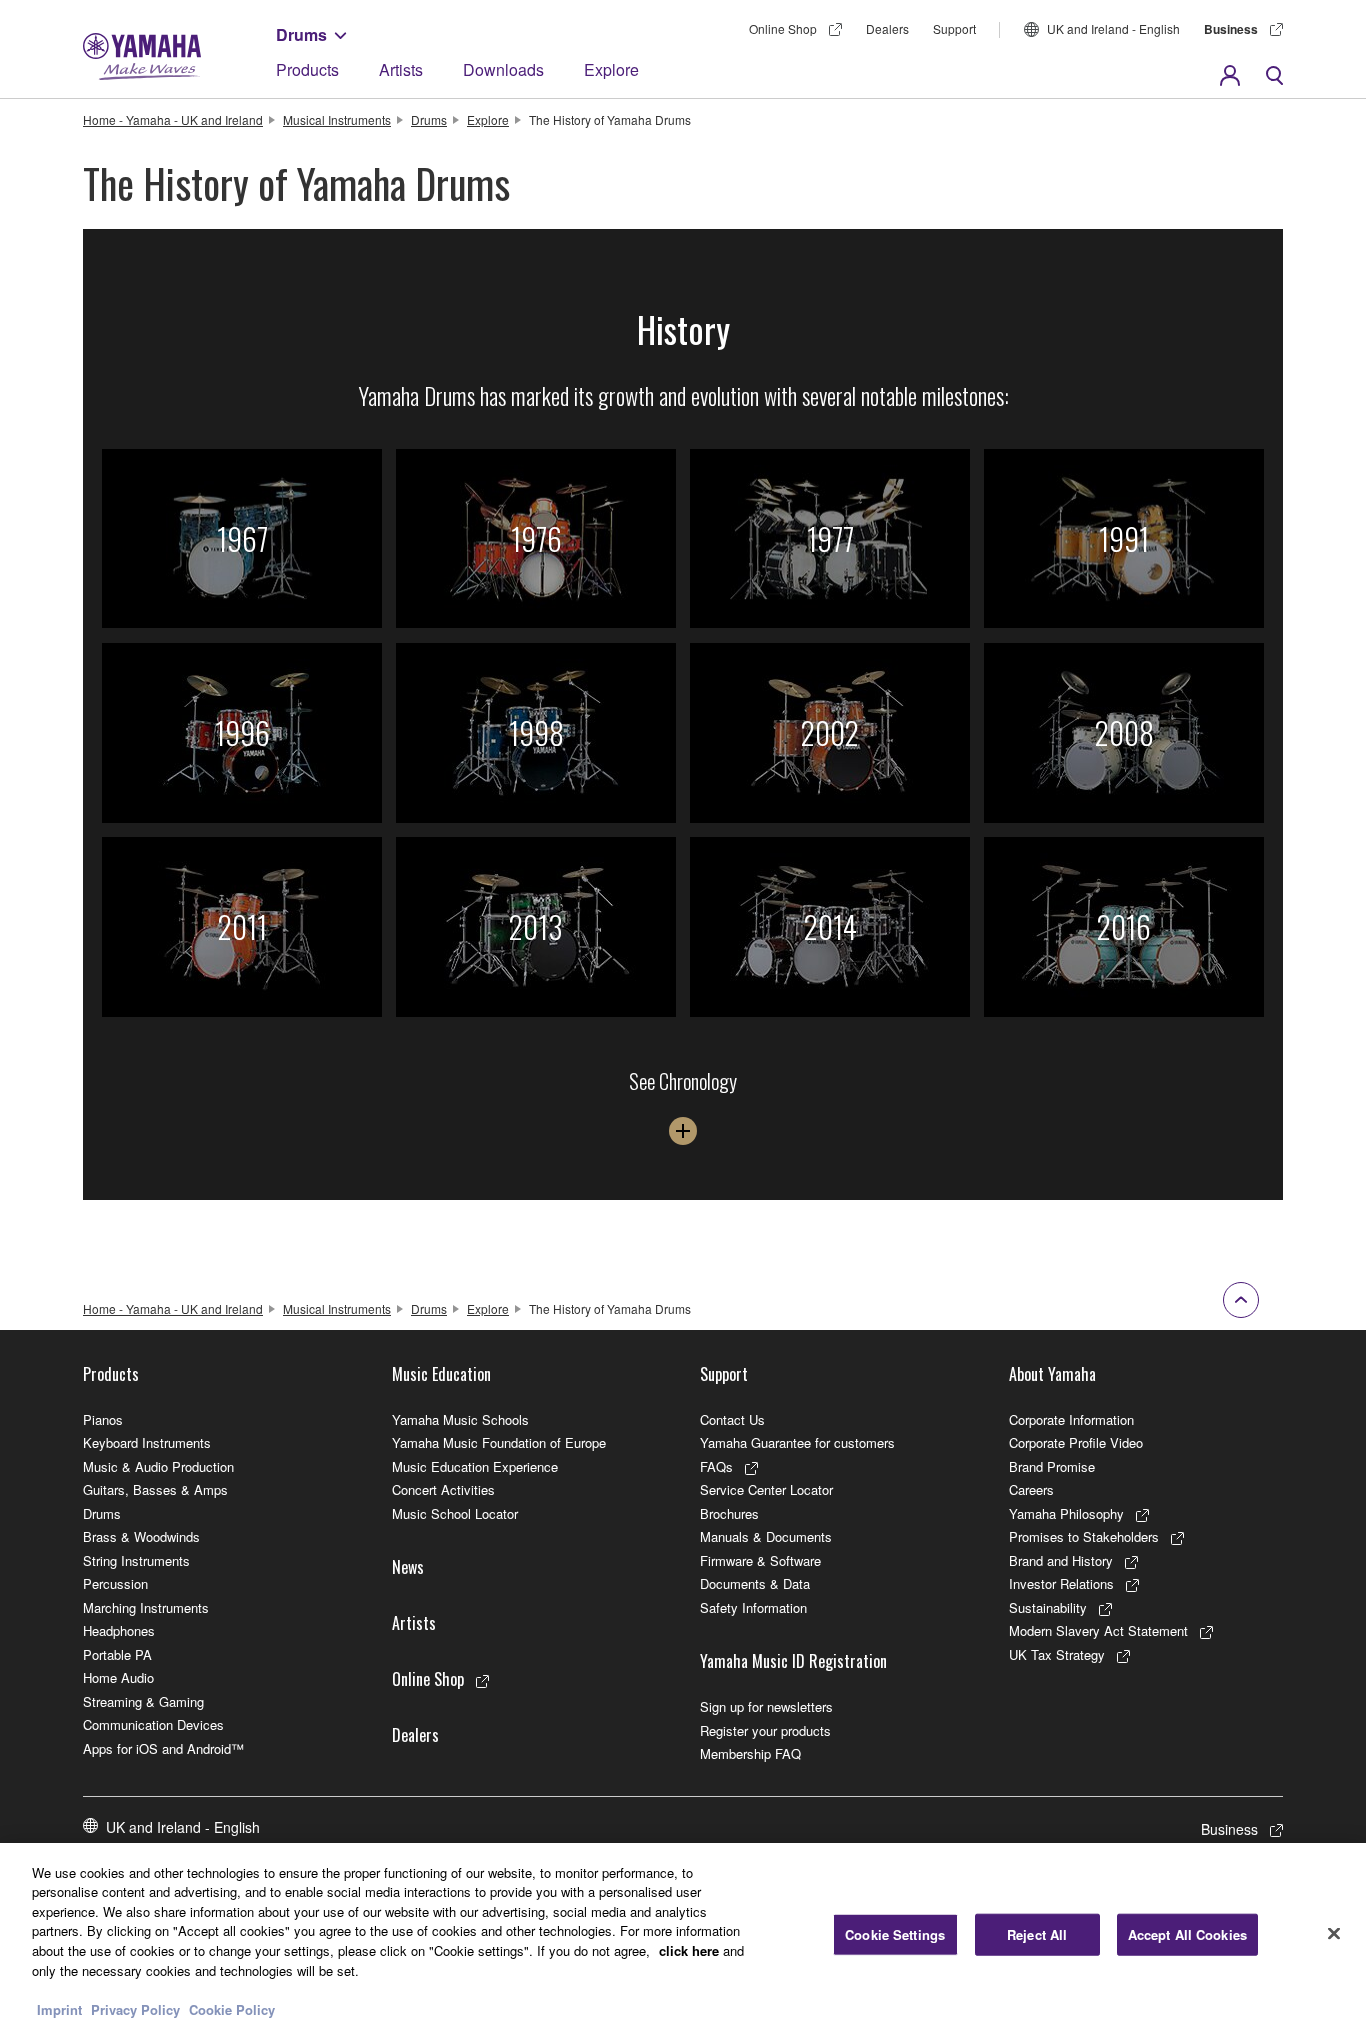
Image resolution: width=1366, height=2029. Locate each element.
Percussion (115, 1583)
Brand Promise (1052, 1466)
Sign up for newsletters (766, 1706)
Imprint (59, 2008)
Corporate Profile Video (1076, 1442)
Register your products (765, 1730)
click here (689, 1950)
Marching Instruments (146, 1607)
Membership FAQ (750, 1753)
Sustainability (1048, 1607)
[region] (683, 1936)
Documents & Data (755, 1583)
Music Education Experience (475, 1466)
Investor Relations (1061, 1583)
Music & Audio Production (158, 1466)
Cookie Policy (232, 2008)
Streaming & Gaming (143, 1701)
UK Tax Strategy (1057, 1654)
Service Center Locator (766, 1489)
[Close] (1334, 1933)
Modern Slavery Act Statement (1098, 1630)
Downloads (503, 69)
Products (307, 69)
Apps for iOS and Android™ (163, 1748)
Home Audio (118, 1677)
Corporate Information (1071, 1419)
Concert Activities (443, 1489)
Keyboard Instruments (147, 1442)
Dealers (887, 28)
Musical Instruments (337, 119)
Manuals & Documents (766, 1536)
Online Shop (783, 28)
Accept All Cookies (1187, 1934)
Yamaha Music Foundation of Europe (499, 1442)
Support (954, 28)
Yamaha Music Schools (460, 1419)
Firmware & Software (760, 1560)
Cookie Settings (895, 1934)
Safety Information (753, 1607)
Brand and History (1061, 1560)
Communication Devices (153, 1724)
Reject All (1037, 1934)
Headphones (119, 1630)
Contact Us (732, 1419)
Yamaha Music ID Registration (793, 1661)
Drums (301, 34)
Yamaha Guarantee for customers (797, 1442)
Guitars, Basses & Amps (155, 1489)
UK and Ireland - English (1113, 28)
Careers (1031, 1489)
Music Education (441, 1374)
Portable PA (117, 1654)
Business (1231, 29)
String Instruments (136, 1560)
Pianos (103, 1419)
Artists (401, 69)
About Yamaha (1052, 1374)
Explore (611, 69)
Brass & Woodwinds (141, 1536)
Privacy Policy (135, 2008)
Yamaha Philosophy (1066, 1513)
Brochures (729, 1513)
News (408, 1567)
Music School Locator (455, 1513)
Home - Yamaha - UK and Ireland (173, 119)
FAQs (716, 1466)
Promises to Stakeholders (1084, 1536)
